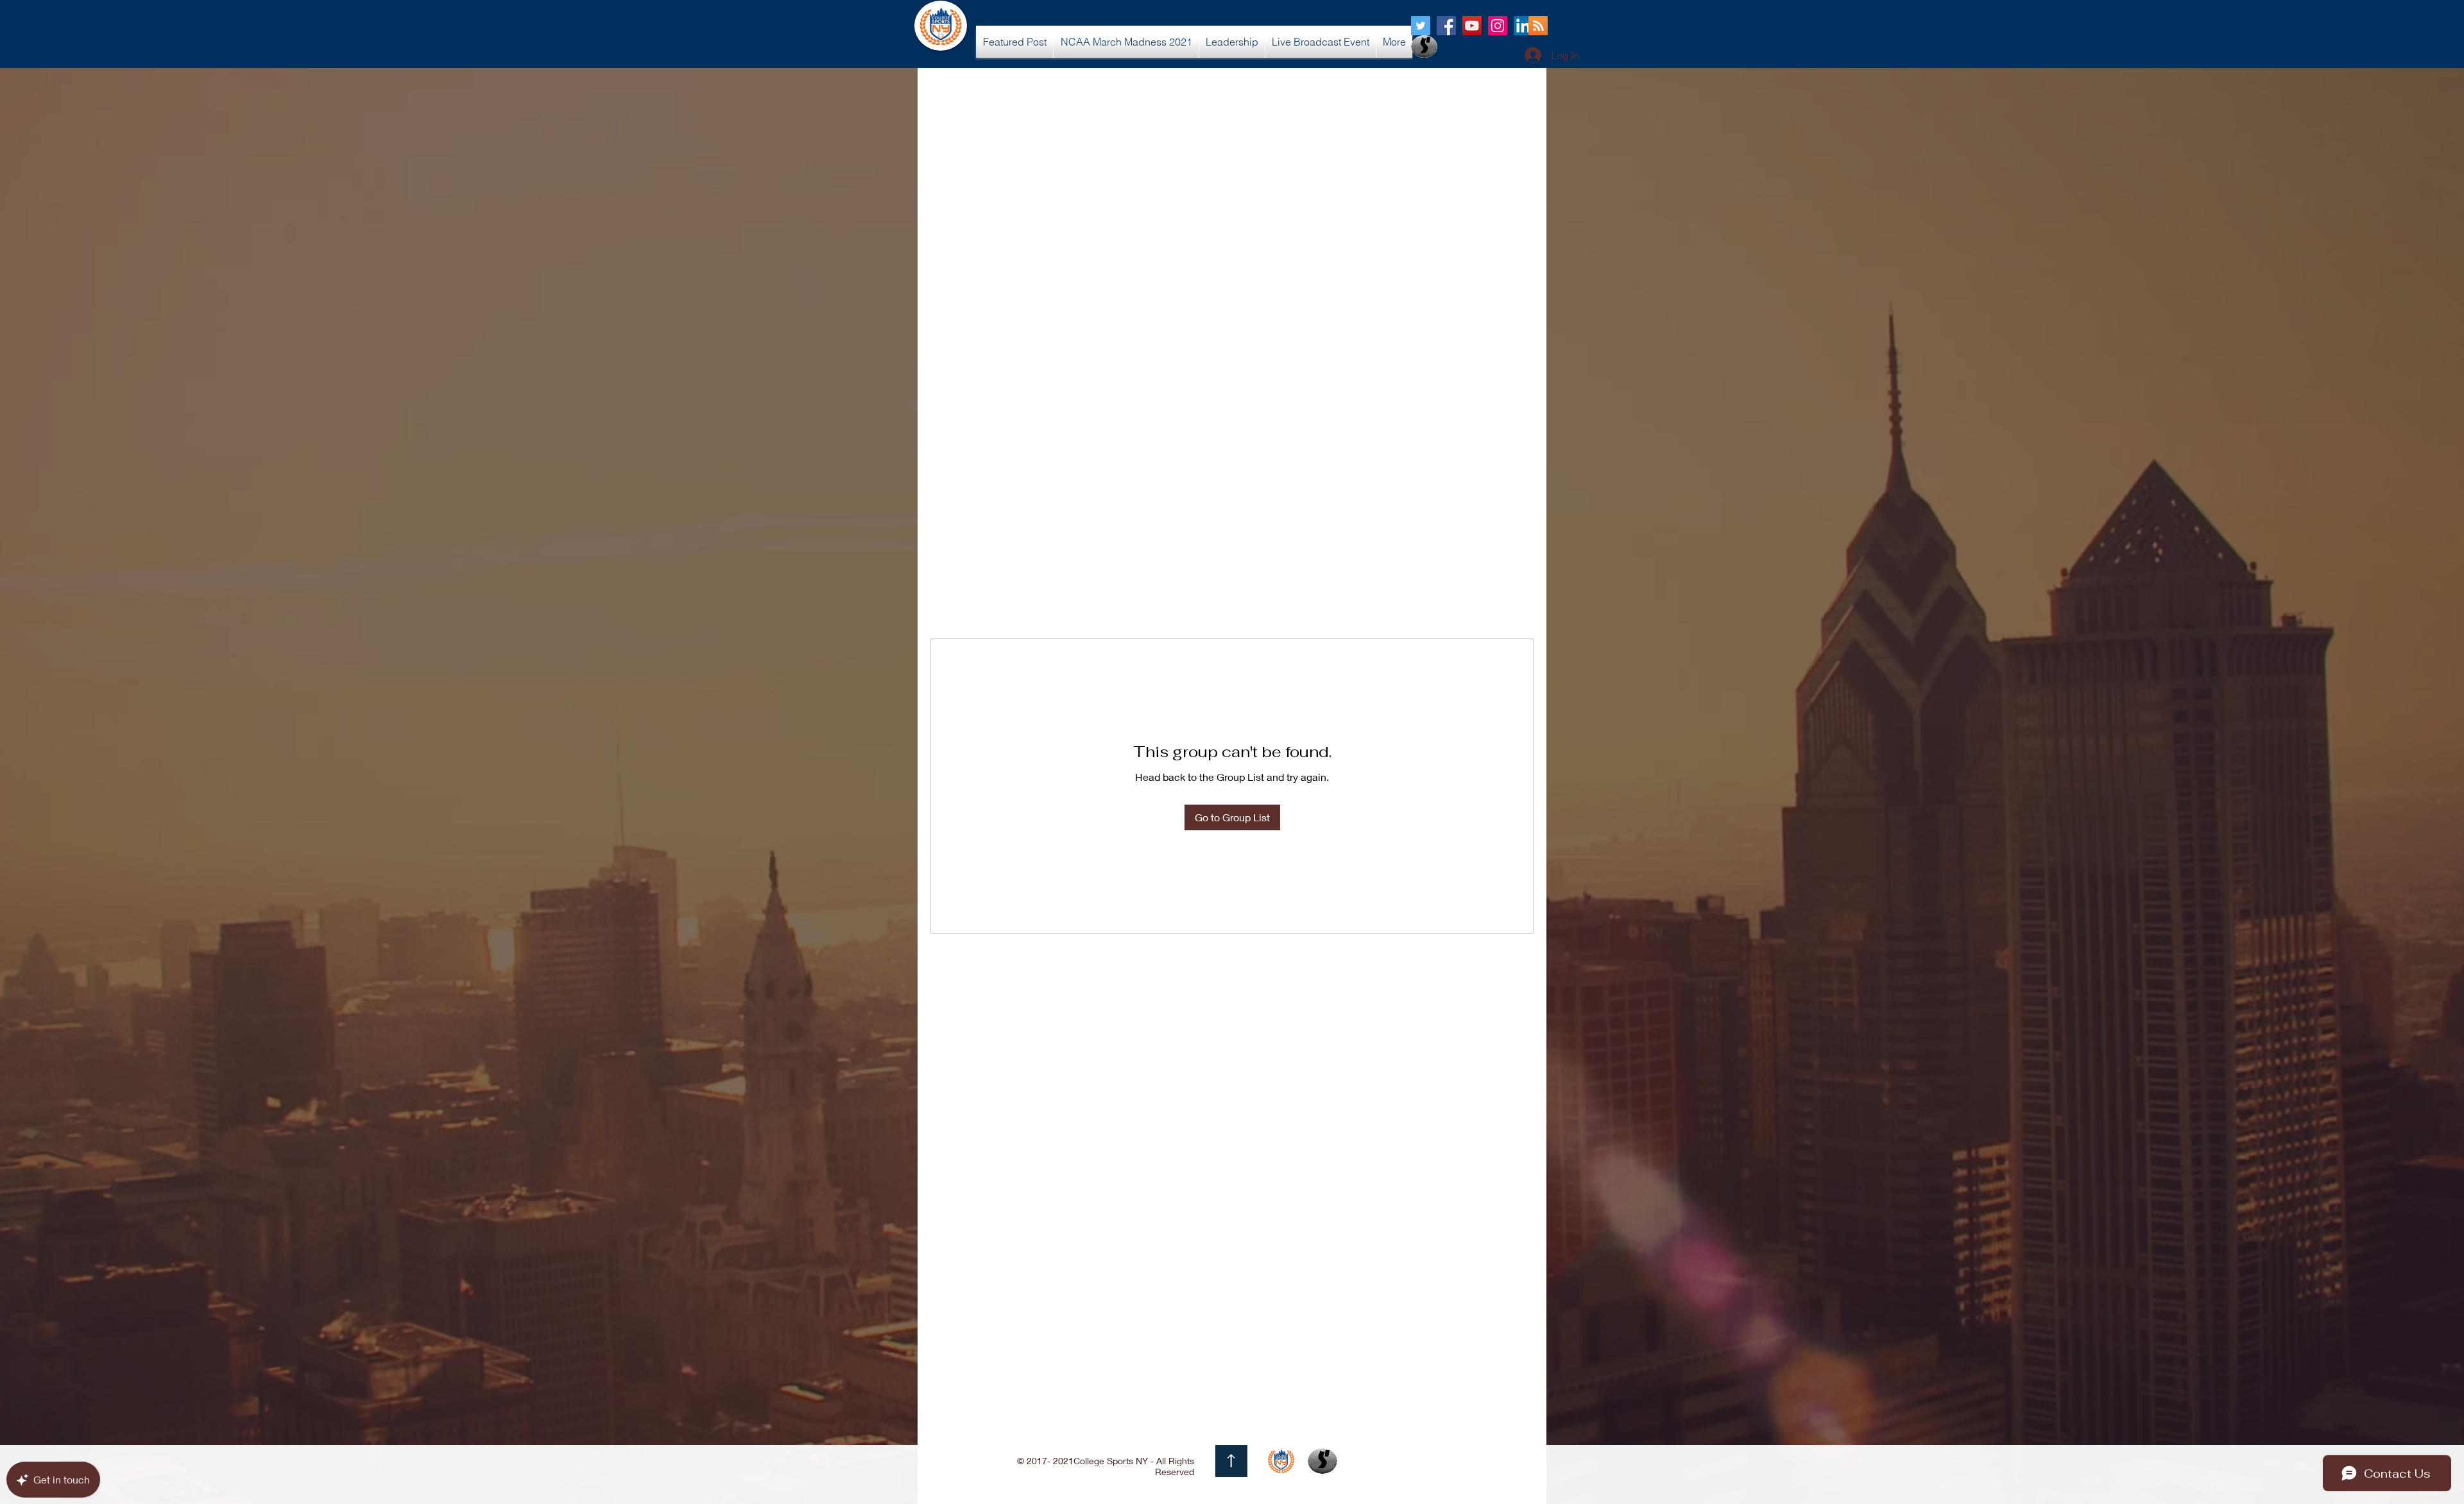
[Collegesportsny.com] (1421, 26)
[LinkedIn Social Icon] (1523, 26)
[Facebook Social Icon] (1446, 26)
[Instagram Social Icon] (1498, 26)
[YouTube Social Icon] (1472, 26)
